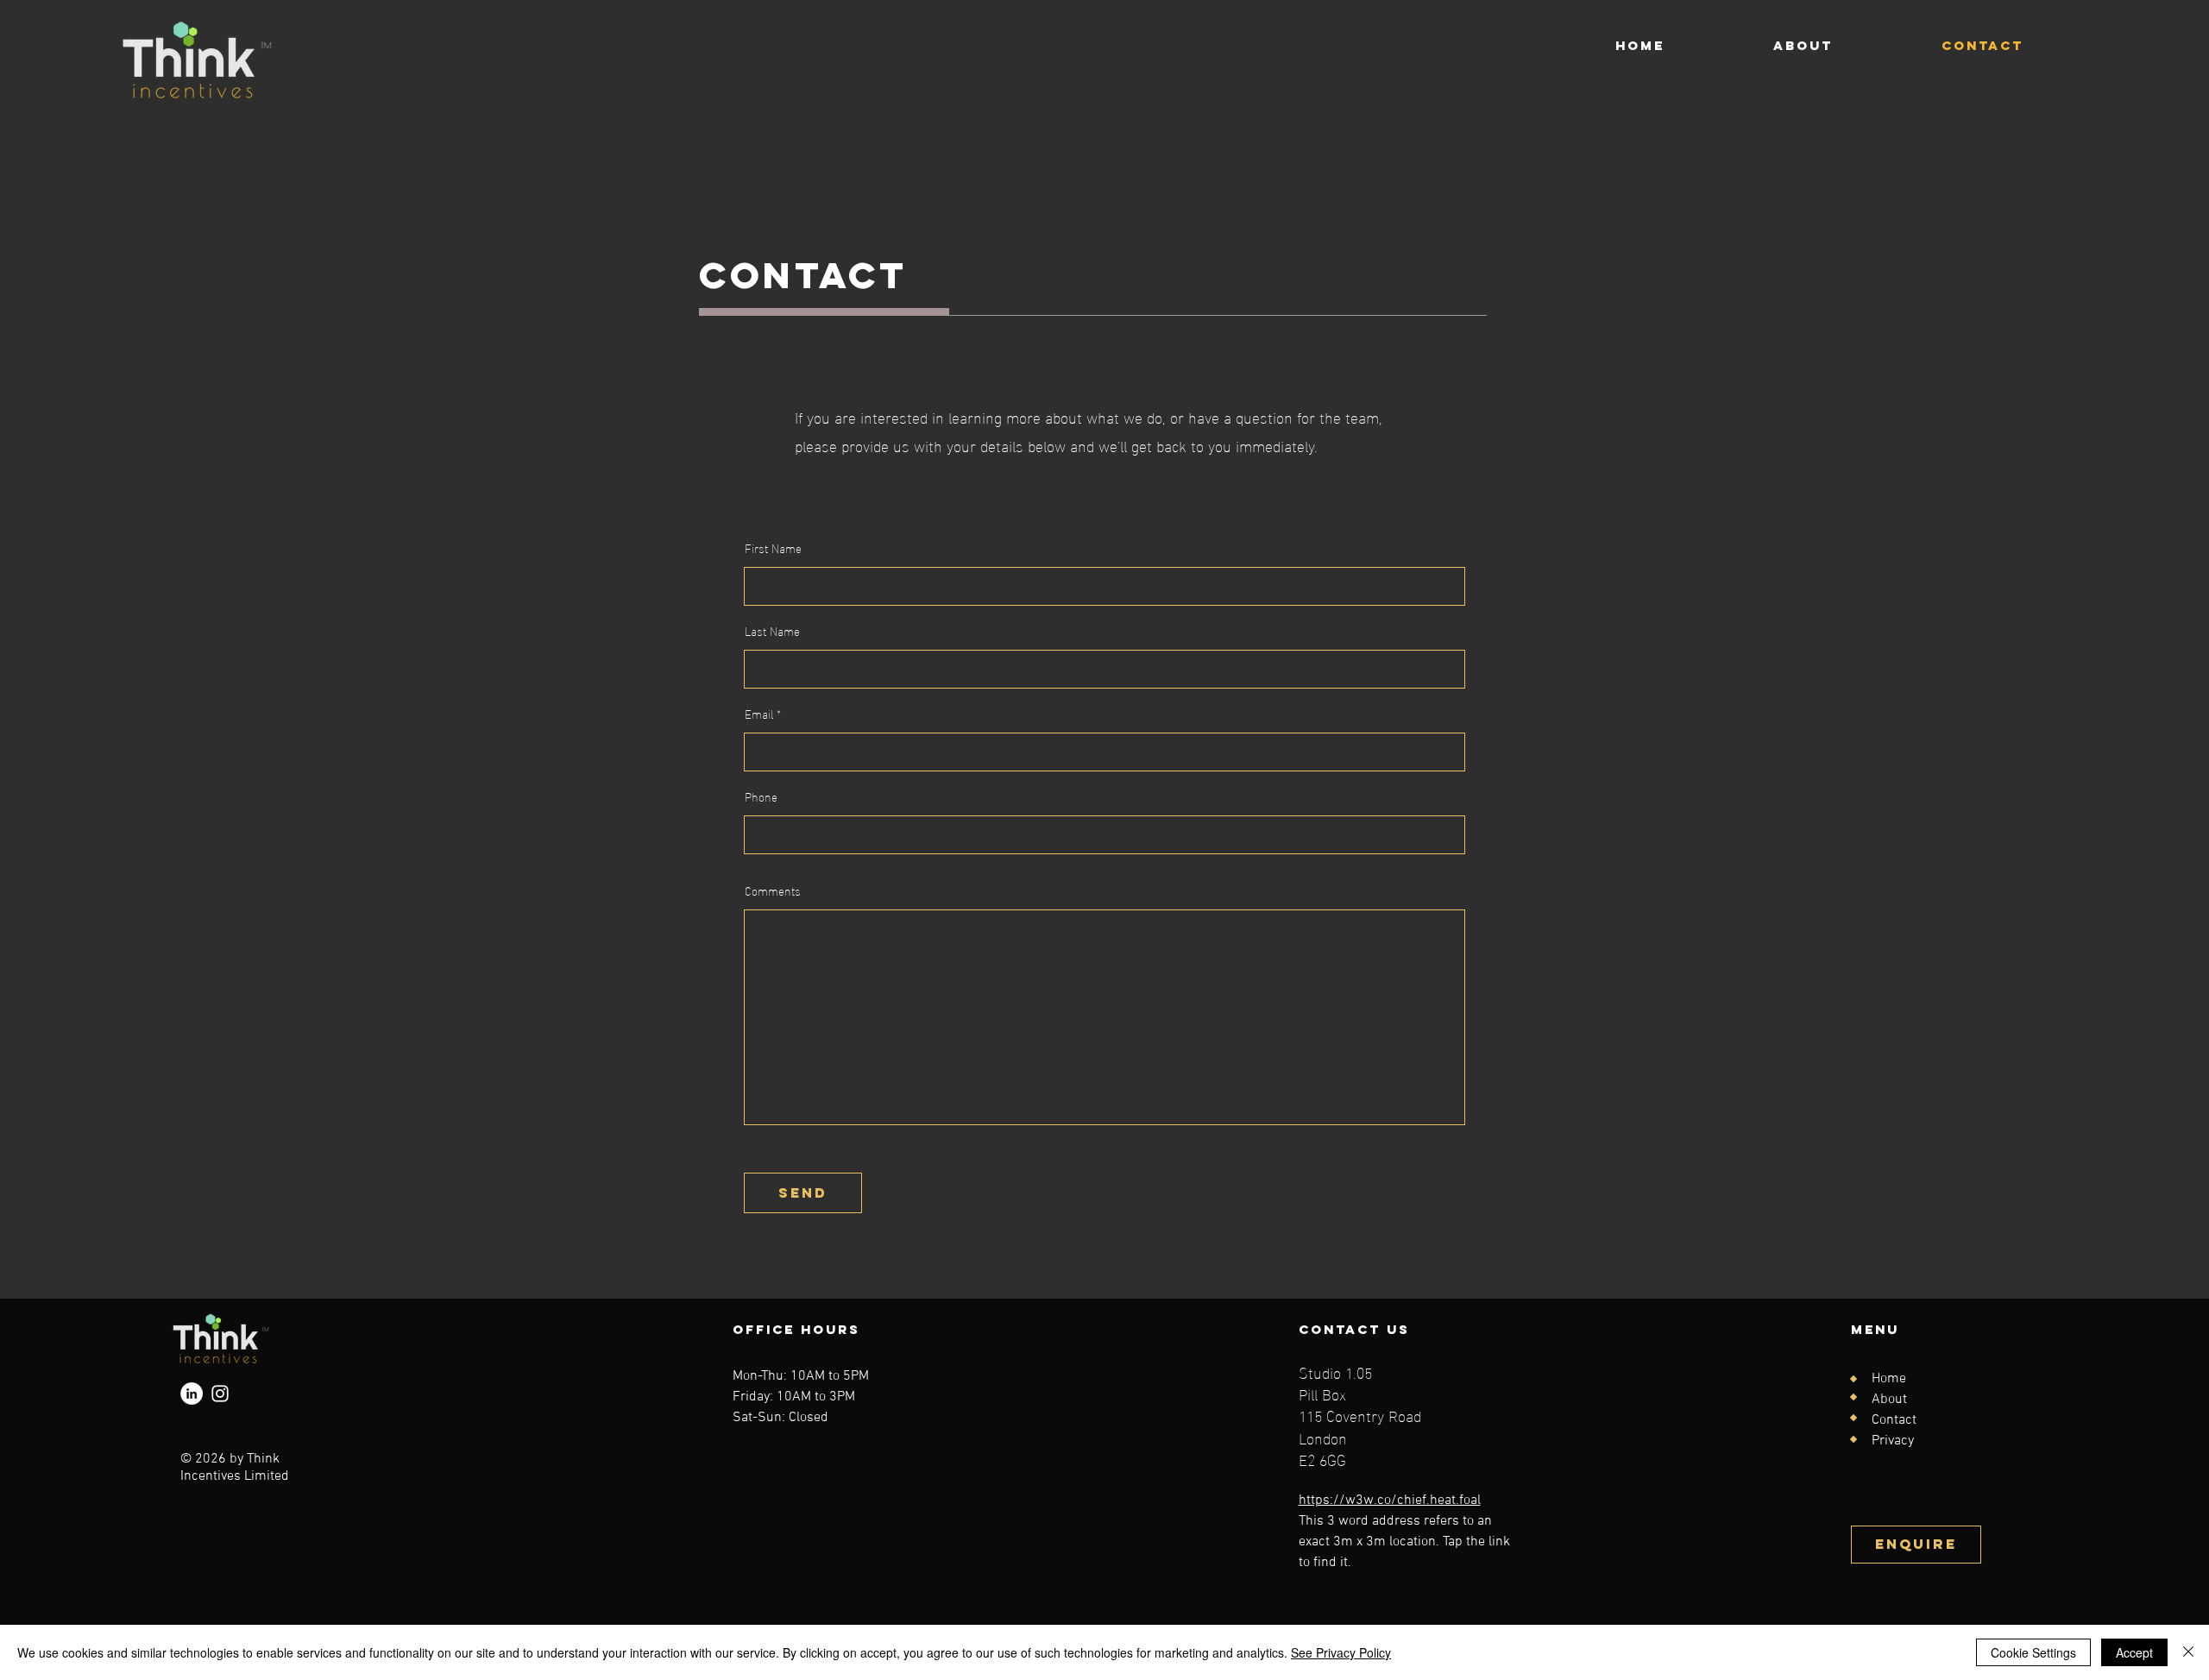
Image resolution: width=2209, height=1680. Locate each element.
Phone (761, 796)
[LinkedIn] (192, 1394)
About (1889, 1400)
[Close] (2188, 1652)
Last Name (772, 631)
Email (759, 714)
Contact (1894, 1420)
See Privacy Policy (1341, 1652)
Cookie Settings (2033, 1652)
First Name (773, 548)
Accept (2134, 1652)
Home (1889, 1379)
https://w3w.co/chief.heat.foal (1390, 1501)
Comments (773, 890)
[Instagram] (220, 1394)
